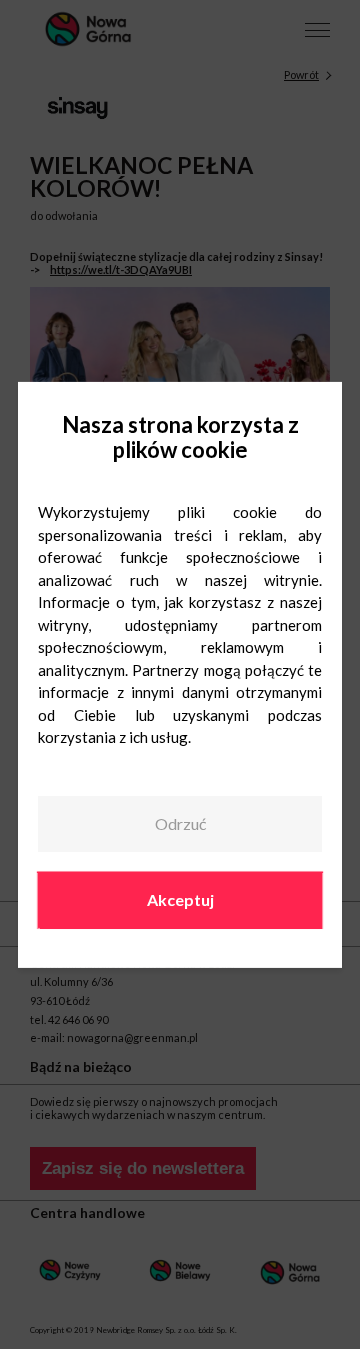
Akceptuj (180, 899)
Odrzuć (180, 823)
